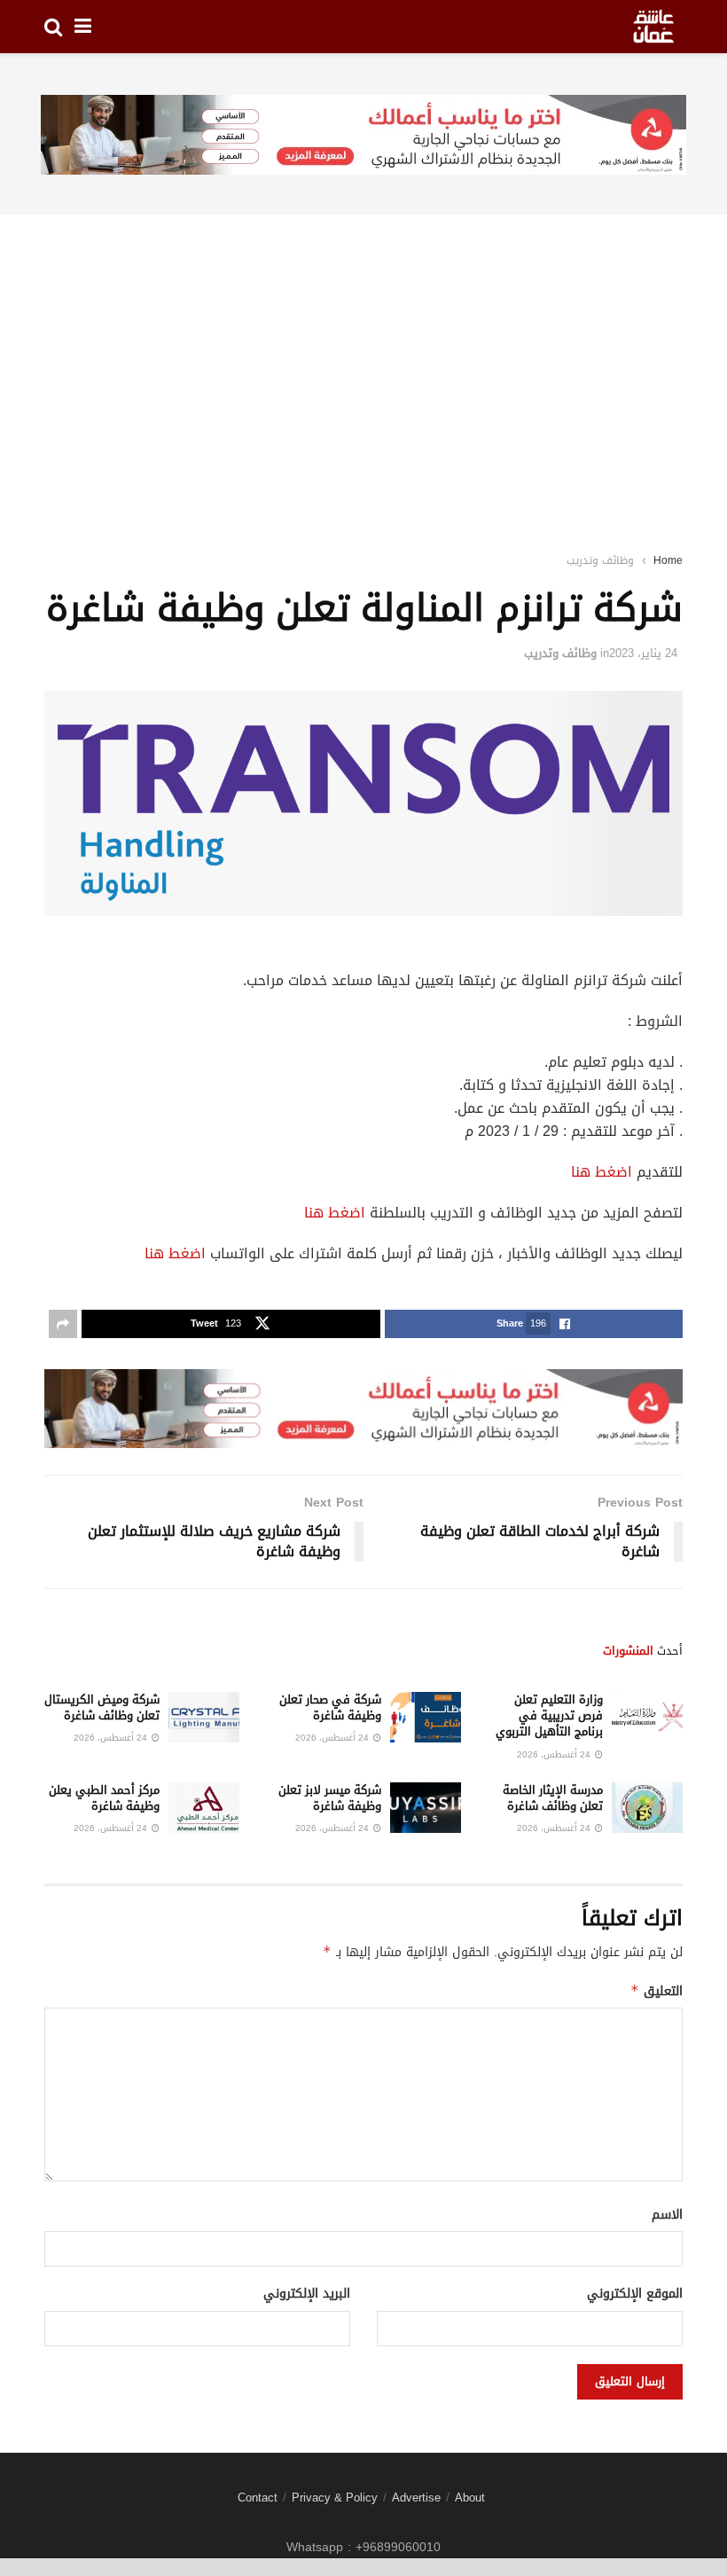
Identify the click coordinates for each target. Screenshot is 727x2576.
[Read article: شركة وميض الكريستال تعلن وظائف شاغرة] (204, 1717)
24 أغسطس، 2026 (555, 1754)
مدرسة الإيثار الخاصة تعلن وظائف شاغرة (553, 1798)
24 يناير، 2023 (643, 653)
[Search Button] (53, 27)
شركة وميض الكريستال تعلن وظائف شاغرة (102, 1707)
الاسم (667, 2215)
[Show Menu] (83, 27)
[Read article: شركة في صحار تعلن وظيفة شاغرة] (426, 1717)
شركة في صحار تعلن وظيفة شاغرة (330, 1707)
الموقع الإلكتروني (635, 2294)
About (470, 2498)
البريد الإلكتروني (307, 2294)
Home (668, 560)
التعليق (657, 1991)
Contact (258, 2498)
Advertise (416, 2498)
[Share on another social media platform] (63, 1324)
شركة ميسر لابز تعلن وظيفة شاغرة (330, 1798)
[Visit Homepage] (653, 27)
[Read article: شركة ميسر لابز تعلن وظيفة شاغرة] (426, 1808)
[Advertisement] (363, 360)
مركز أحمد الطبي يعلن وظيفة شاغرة (104, 1798)
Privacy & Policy (335, 2498)
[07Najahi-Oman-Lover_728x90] (363, 136)
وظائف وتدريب (600, 560)
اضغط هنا (602, 1172)
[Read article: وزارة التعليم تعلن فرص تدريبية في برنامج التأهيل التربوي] (647, 1717)
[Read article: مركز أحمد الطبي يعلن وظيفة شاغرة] (204, 1808)
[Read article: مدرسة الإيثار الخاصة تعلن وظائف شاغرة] (647, 1808)
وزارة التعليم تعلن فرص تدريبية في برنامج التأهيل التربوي (549, 1715)
